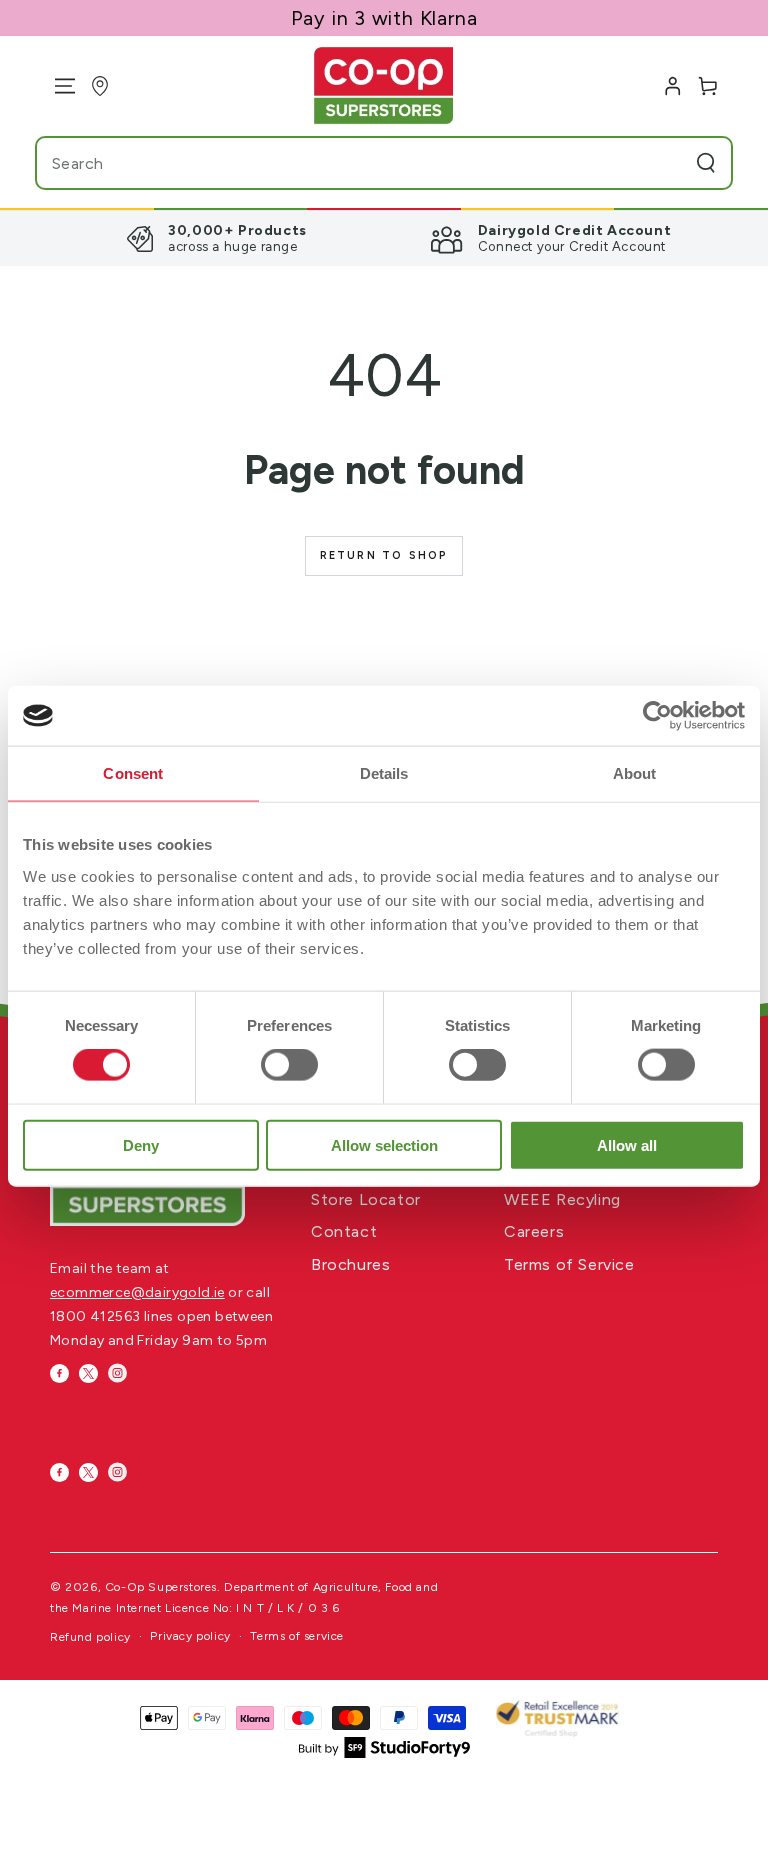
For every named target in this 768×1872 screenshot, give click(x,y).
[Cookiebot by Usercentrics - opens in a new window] (657, 716)
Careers (534, 1231)
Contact (344, 1231)
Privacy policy (190, 1636)
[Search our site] (706, 163)
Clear (666, 163)
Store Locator (366, 1199)
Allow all (627, 1144)
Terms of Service (569, 1264)
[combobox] (344, 163)
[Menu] (57, 86)
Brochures (350, 1264)
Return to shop (384, 555)
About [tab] (635, 773)
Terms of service (297, 1636)
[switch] (289, 1065)
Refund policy (90, 1637)
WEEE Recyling (562, 1199)
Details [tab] (384, 773)
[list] (384, 238)
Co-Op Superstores (161, 1587)
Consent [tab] (133, 773)
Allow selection (384, 1144)
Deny (141, 1144)
